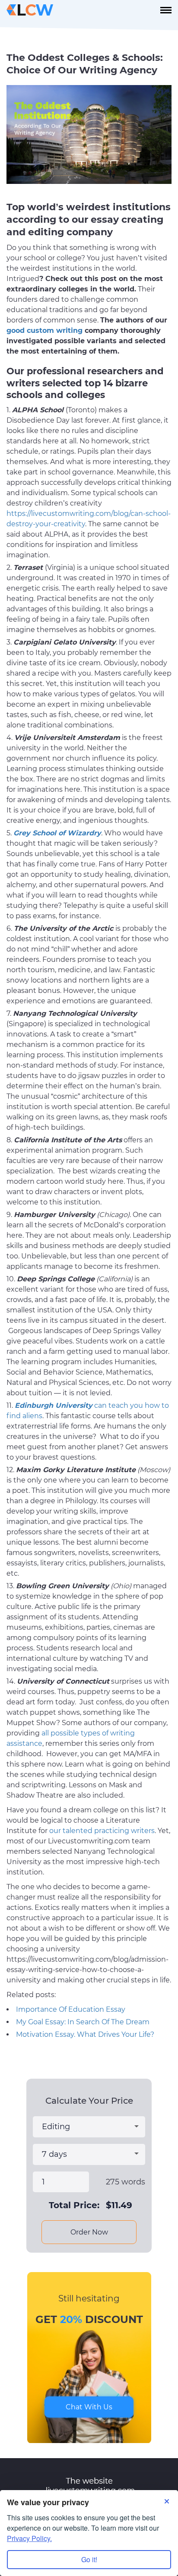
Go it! (89, 2559)
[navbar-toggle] (166, 10)
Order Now (89, 2232)
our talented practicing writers (102, 1831)
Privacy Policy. (29, 2538)
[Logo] (30, 10)
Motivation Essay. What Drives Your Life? (85, 2034)
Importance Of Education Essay (71, 2009)
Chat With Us (89, 2407)
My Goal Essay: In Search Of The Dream (83, 2022)
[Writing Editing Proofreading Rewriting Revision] (89, 2127)
